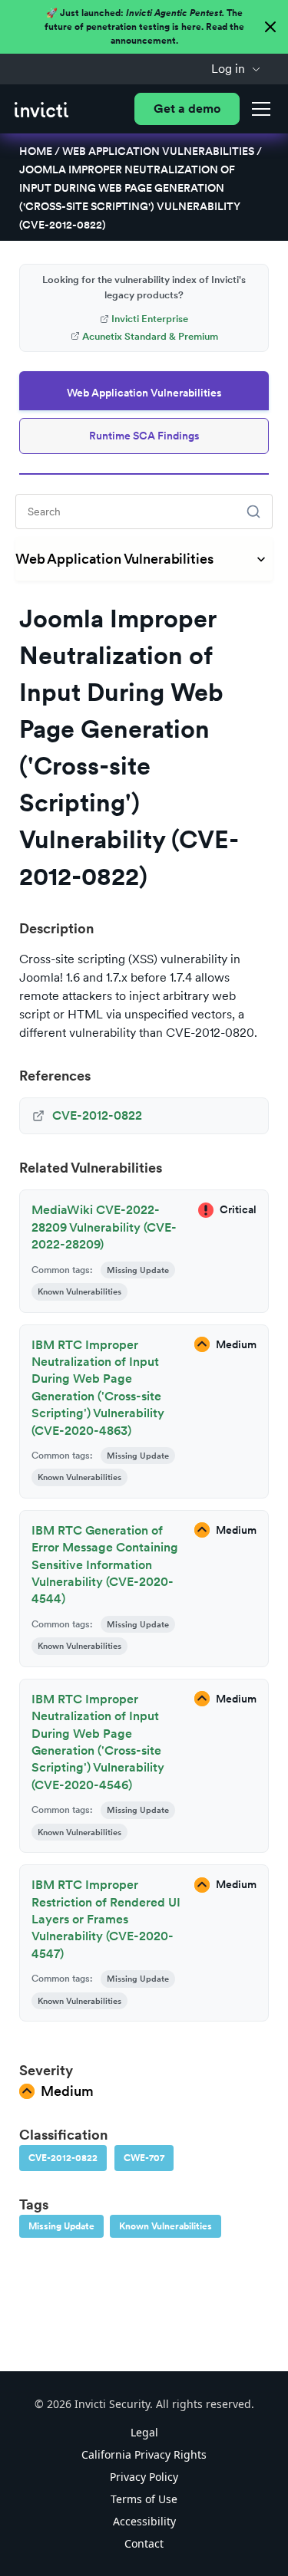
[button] (236, 69)
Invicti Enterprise (150, 319)
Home (36, 151)
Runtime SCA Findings (144, 436)
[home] (41, 109)
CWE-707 (144, 2158)
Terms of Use (144, 2499)
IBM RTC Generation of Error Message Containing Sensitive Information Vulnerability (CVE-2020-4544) (105, 1565)
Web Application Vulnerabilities (158, 151)
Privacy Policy (144, 2477)
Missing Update (61, 2226)
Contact (144, 2543)
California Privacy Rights (144, 2454)
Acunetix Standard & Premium (150, 336)
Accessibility (144, 2521)
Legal (144, 2432)
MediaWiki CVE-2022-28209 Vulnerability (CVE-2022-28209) (104, 1227)
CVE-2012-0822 (63, 2158)
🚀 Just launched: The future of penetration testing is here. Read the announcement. (144, 27)
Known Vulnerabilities (166, 2226)
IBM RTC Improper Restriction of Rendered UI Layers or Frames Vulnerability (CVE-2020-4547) (106, 1919)
